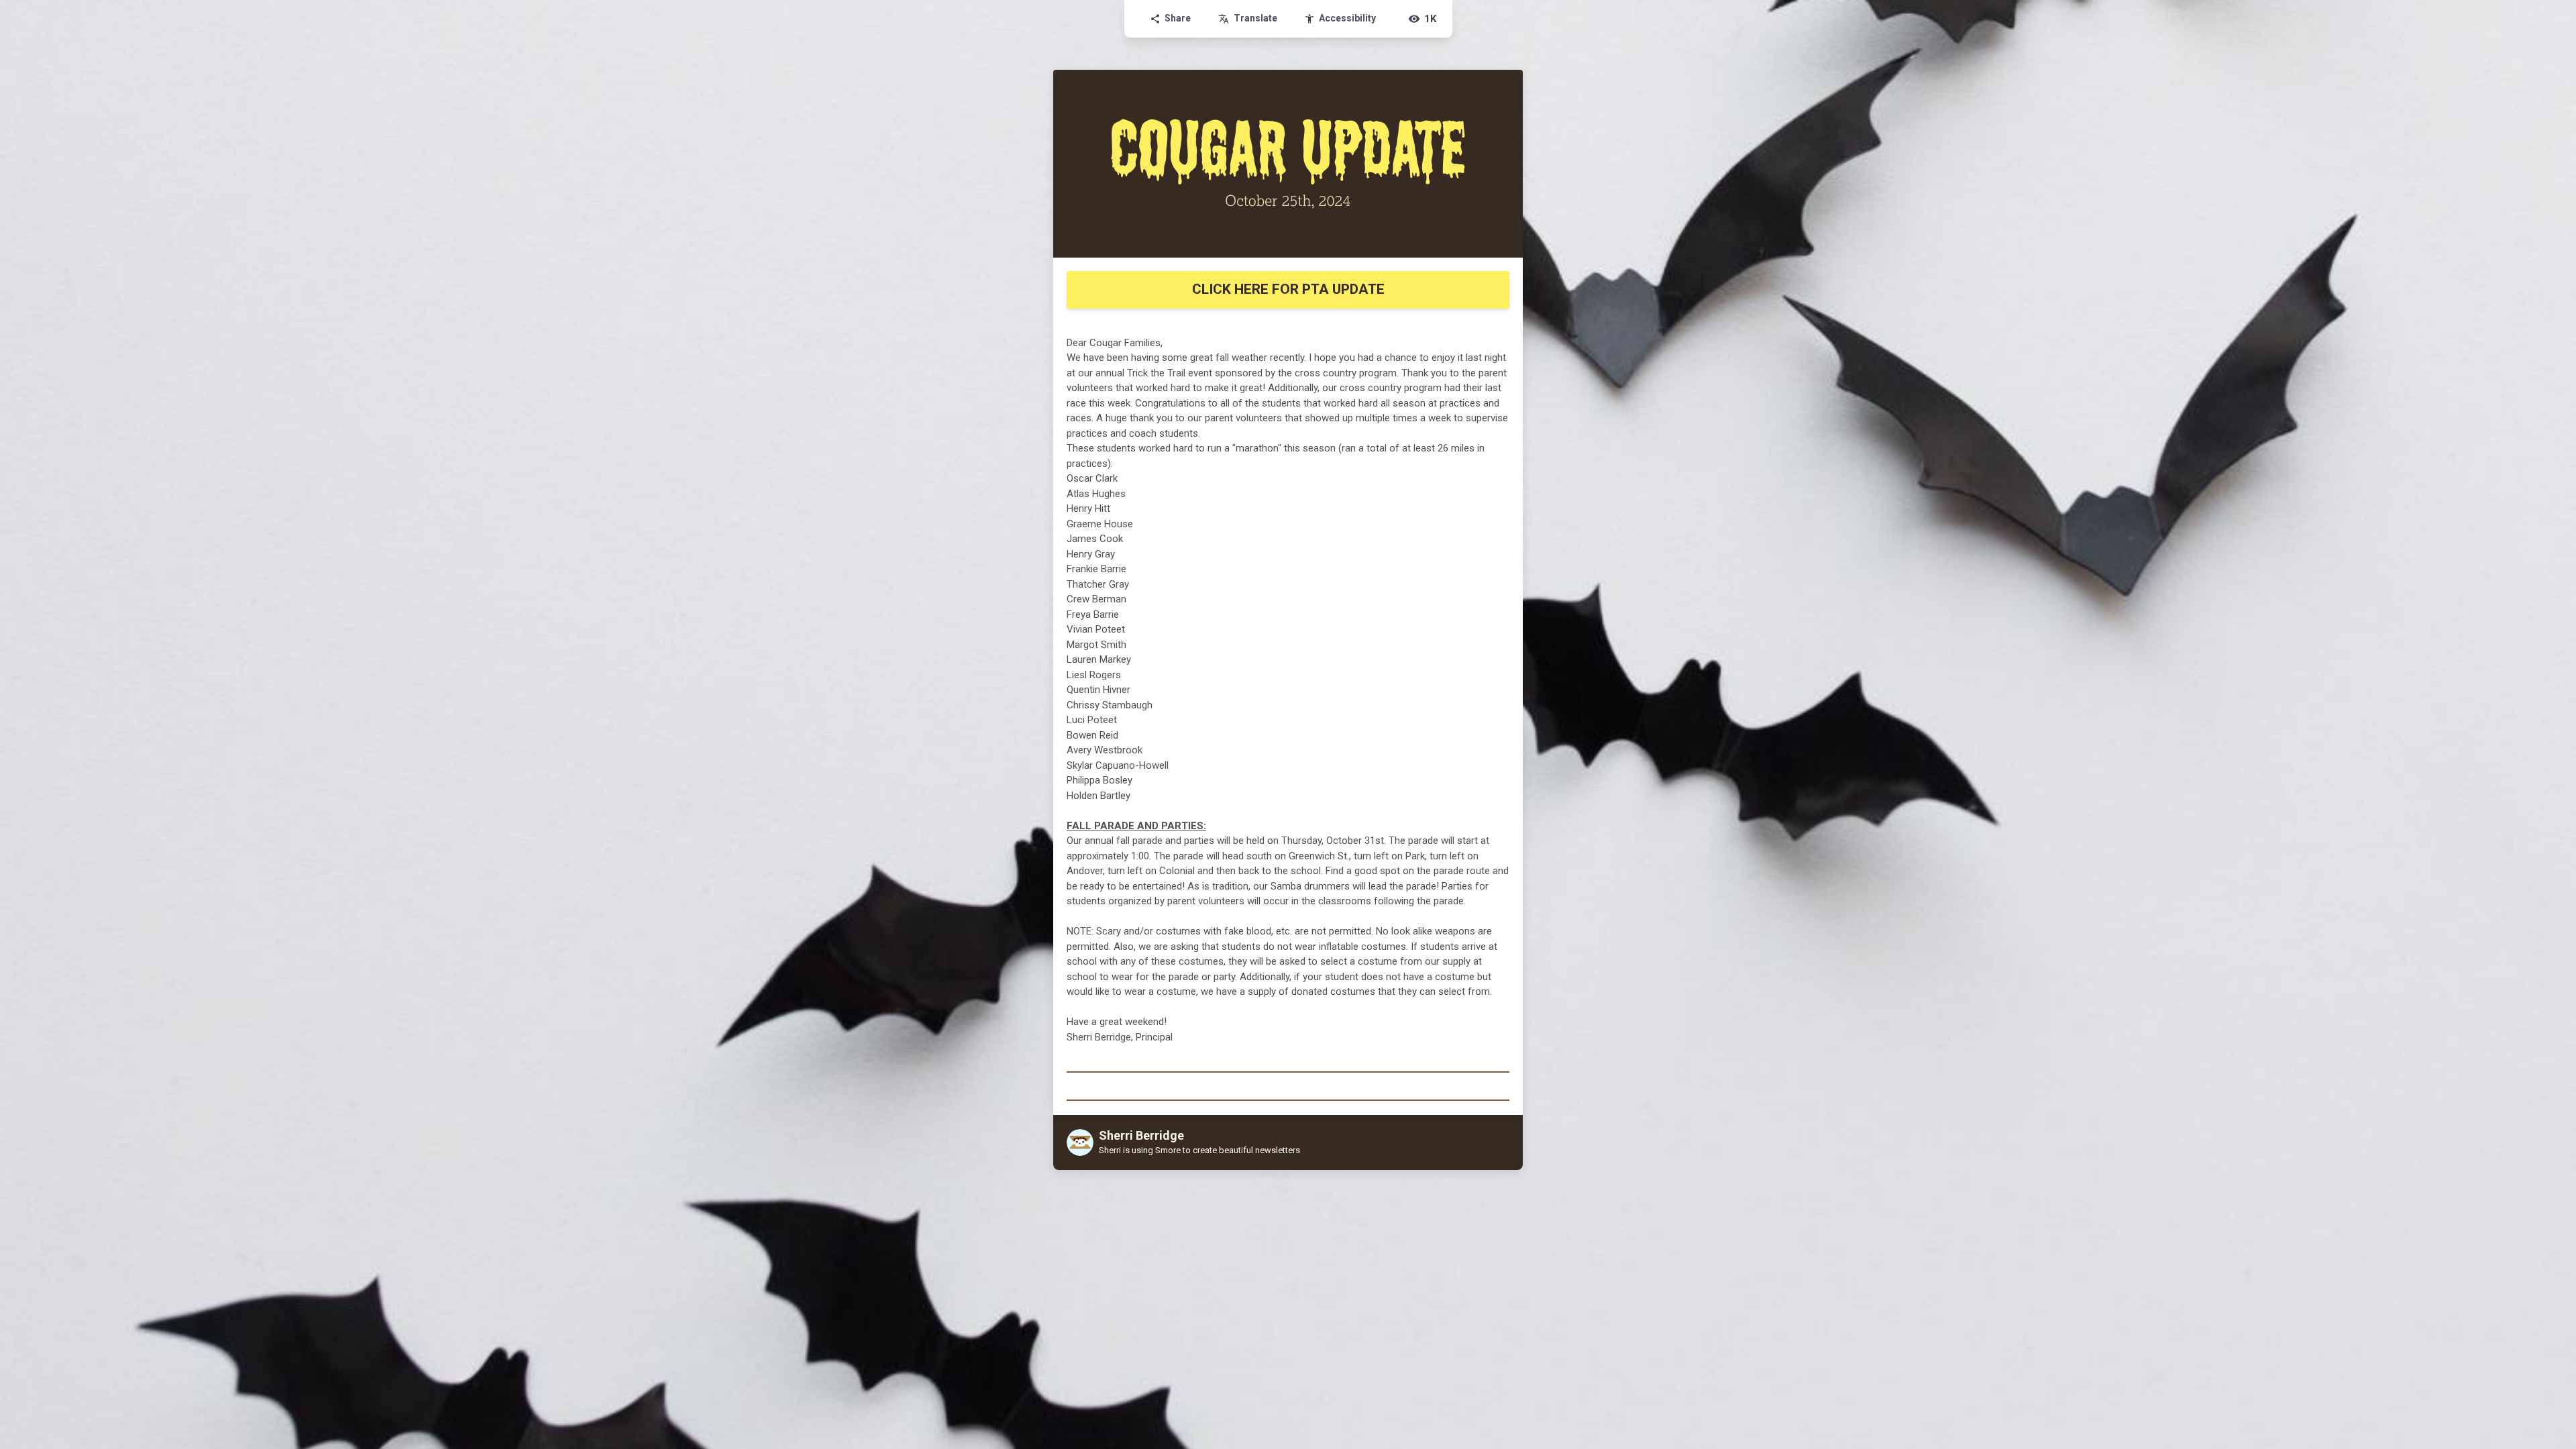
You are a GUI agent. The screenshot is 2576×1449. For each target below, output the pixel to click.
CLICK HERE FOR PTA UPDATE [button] (1288, 289)
